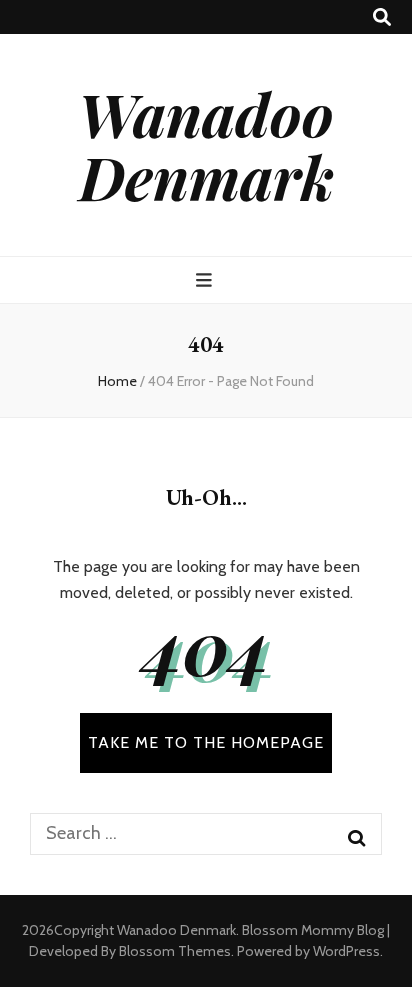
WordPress (346, 951)
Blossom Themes (175, 951)
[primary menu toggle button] (206, 280)
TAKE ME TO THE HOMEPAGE (206, 742)
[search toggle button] (382, 17)
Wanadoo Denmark (206, 144)
